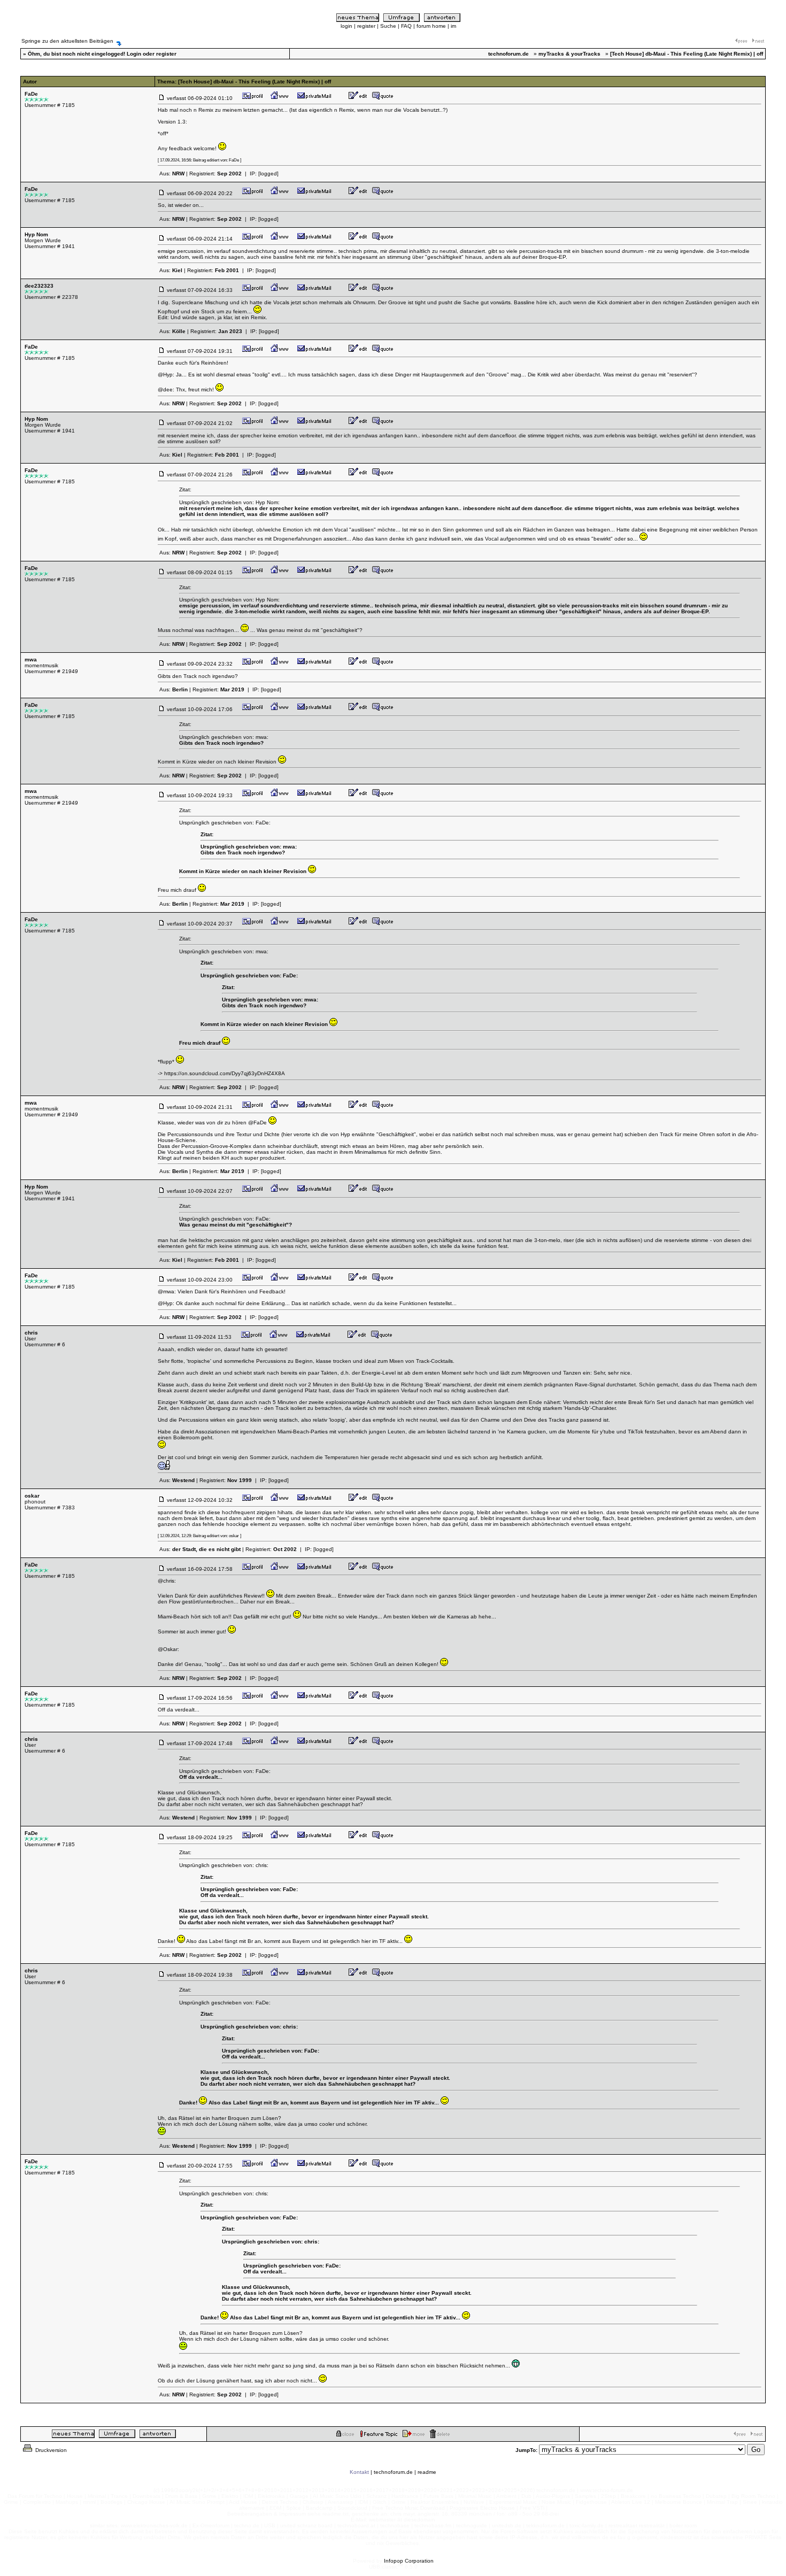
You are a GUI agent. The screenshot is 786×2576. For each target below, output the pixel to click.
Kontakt (359, 2472)
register (366, 26)
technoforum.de (393, 2472)
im (453, 26)
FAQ (406, 26)
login (346, 26)
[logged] (268, 173)
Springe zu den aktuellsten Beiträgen (67, 41)
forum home (431, 26)
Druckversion (50, 2450)
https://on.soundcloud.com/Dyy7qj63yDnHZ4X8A (225, 1073)
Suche (388, 26)
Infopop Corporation (409, 2561)
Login (134, 54)
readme (427, 2472)
